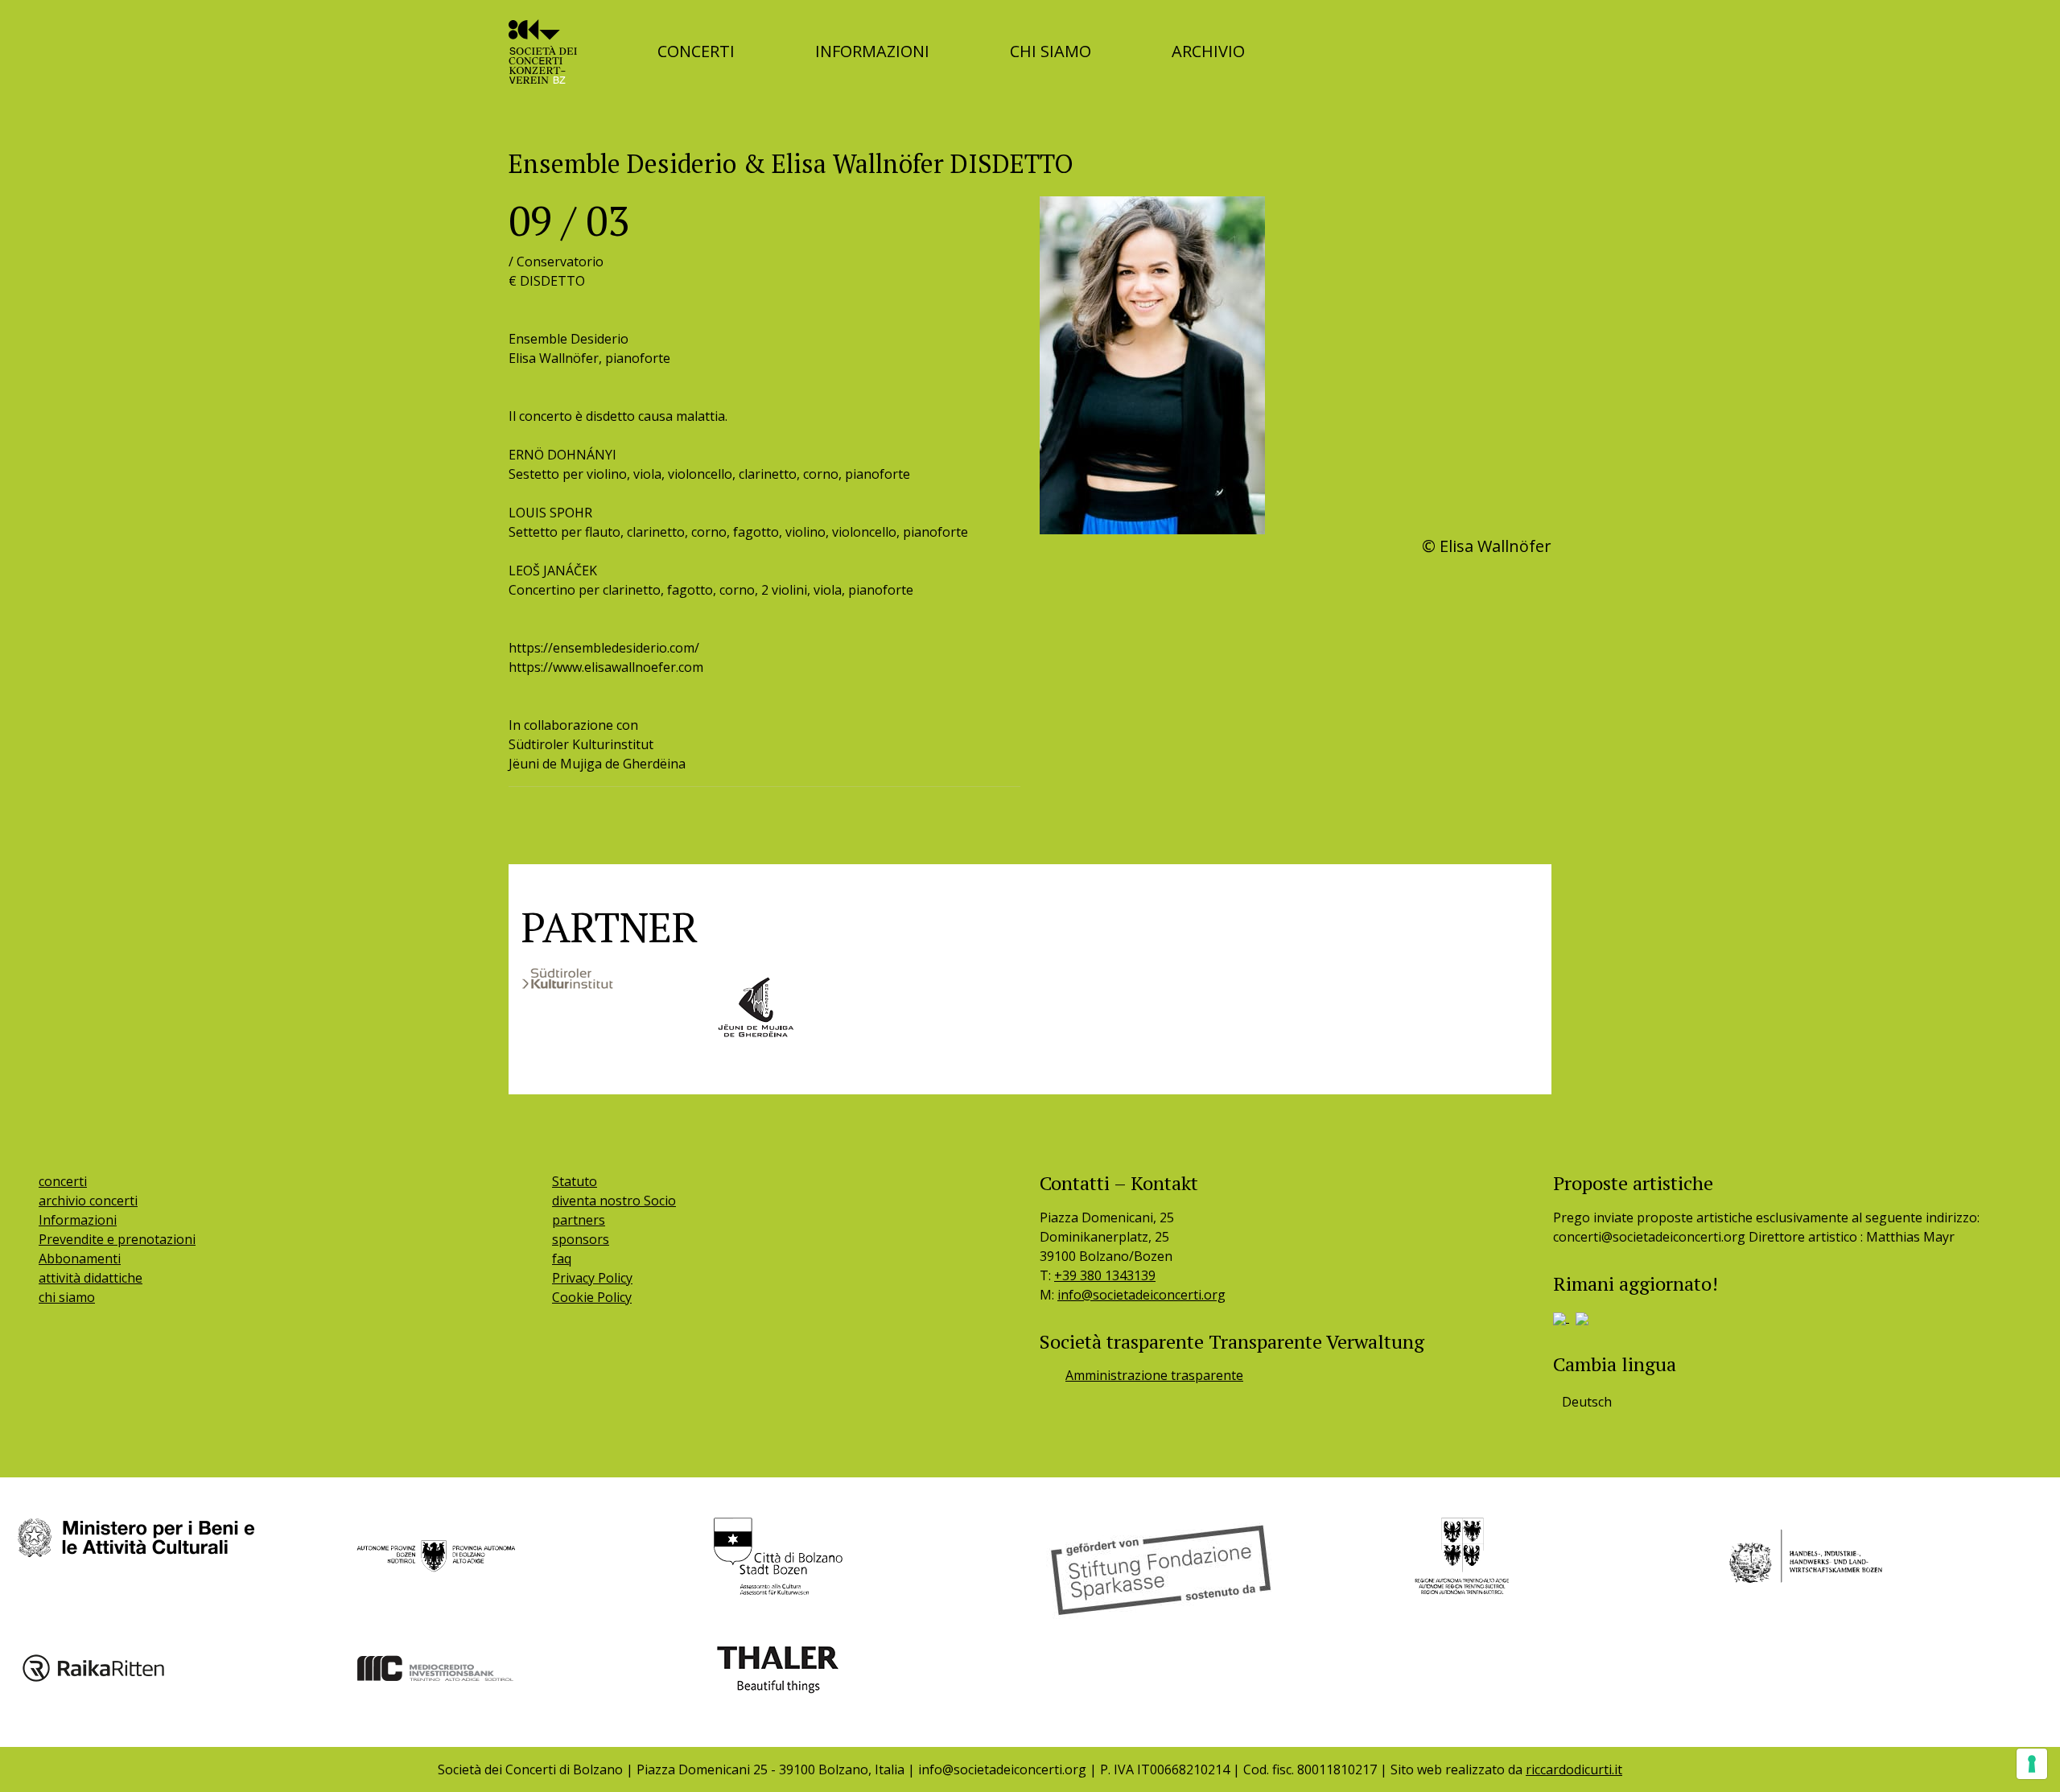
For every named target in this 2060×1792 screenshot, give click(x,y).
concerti (63, 1181)
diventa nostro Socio (614, 1201)
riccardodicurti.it (1574, 1769)
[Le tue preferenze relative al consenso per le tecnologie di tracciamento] (2032, 1764)
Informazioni (78, 1220)
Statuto (575, 1181)
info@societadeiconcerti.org (1141, 1295)
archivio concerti (88, 1201)
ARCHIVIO (1208, 51)
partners (579, 1220)
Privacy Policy (592, 1278)
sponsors (581, 1239)
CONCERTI (696, 51)
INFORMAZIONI (872, 51)
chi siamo (67, 1297)
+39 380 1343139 (1105, 1275)
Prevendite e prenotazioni (117, 1239)
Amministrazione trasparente (1154, 1375)
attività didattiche (91, 1278)
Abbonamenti (80, 1259)
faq (562, 1259)
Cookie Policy (592, 1297)
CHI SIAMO (1051, 51)
